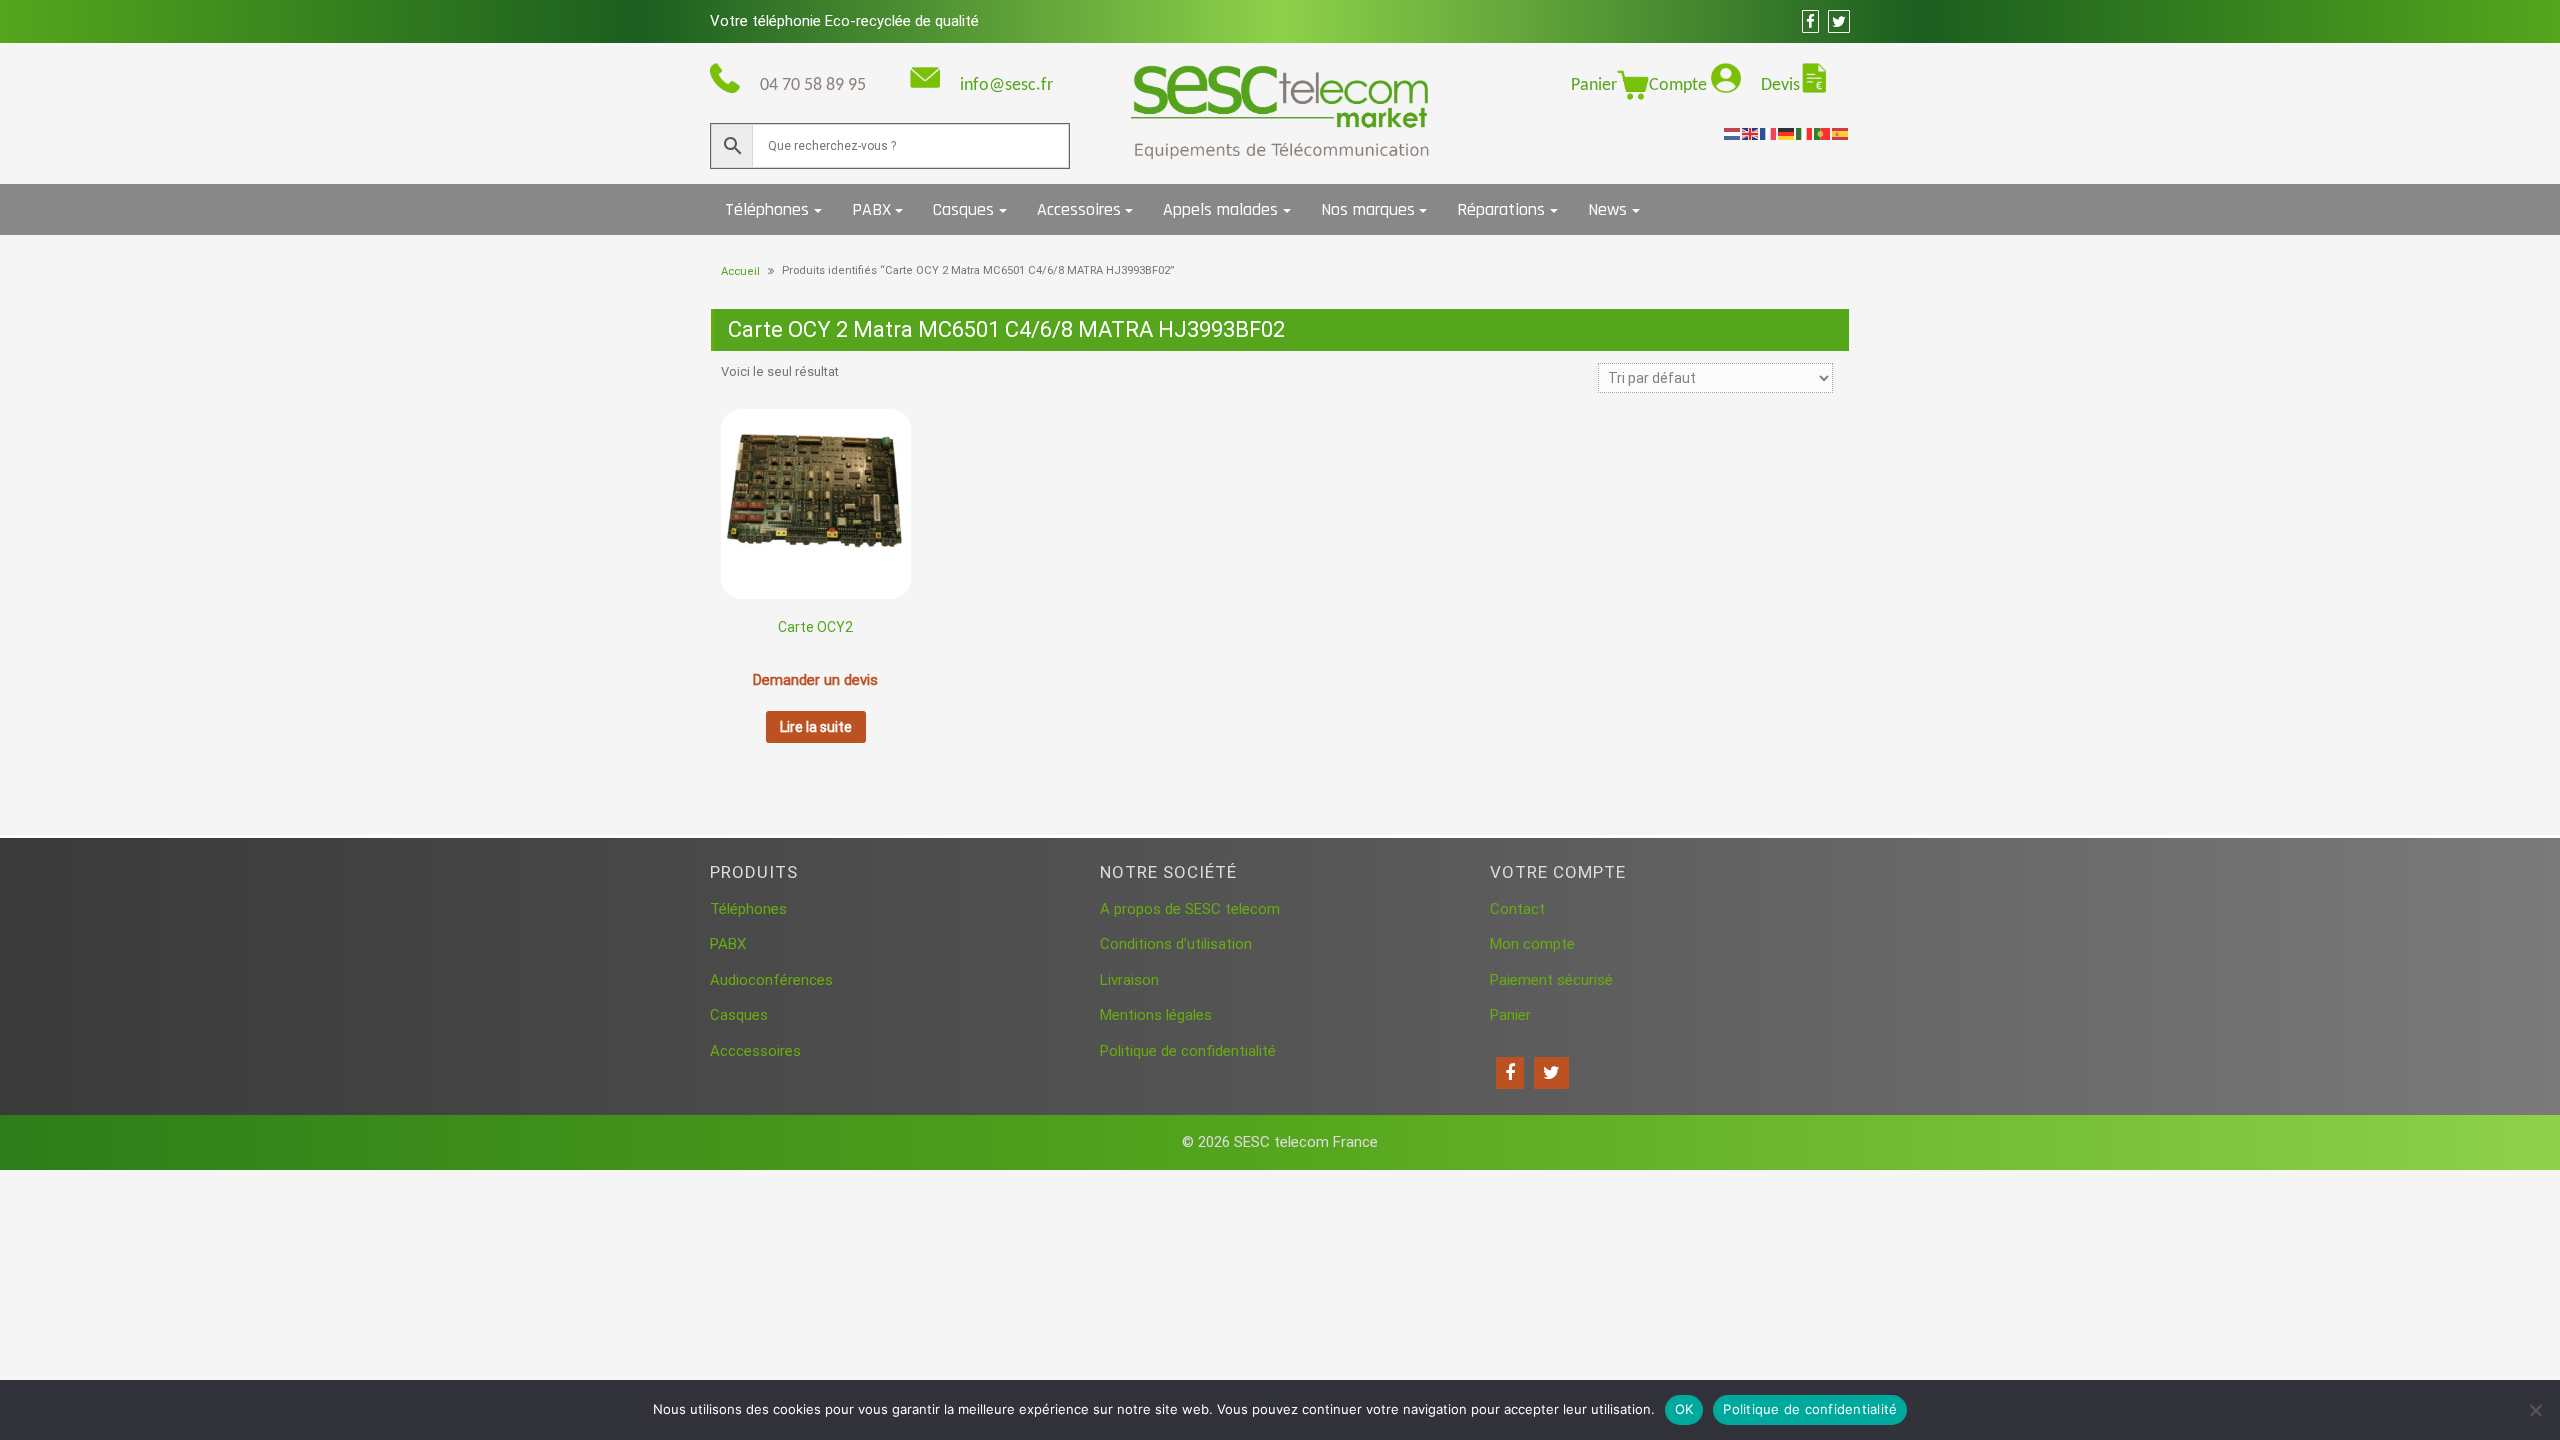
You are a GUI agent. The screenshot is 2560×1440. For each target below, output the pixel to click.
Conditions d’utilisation (1176, 944)
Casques (963, 209)
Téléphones (767, 209)
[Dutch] (1733, 133)
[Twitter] (1551, 1073)
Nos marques (1368, 209)
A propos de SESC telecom (1190, 909)
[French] (1769, 133)
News (1607, 209)
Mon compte (1532, 944)
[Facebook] (1510, 1073)
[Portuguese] (1823, 133)
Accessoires (1079, 209)
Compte (1680, 85)
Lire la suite (816, 727)
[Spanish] (1841, 133)
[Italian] (1805, 133)
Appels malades (1220, 209)
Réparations (1501, 209)
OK (1684, 1409)
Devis (1780, 85)
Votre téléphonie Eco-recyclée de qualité (844, 21)
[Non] (2535, 1410)
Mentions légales (1156, 1015)
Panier (1594, 85)
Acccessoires (755, 1051)
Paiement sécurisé (1551, 980)
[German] (1787, 133)
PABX (871, 209)
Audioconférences (771, 980)
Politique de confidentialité (1188, 1051)
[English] (1751, 133)
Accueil (740, 271)
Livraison (1129, 980)
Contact (1517, 909)
